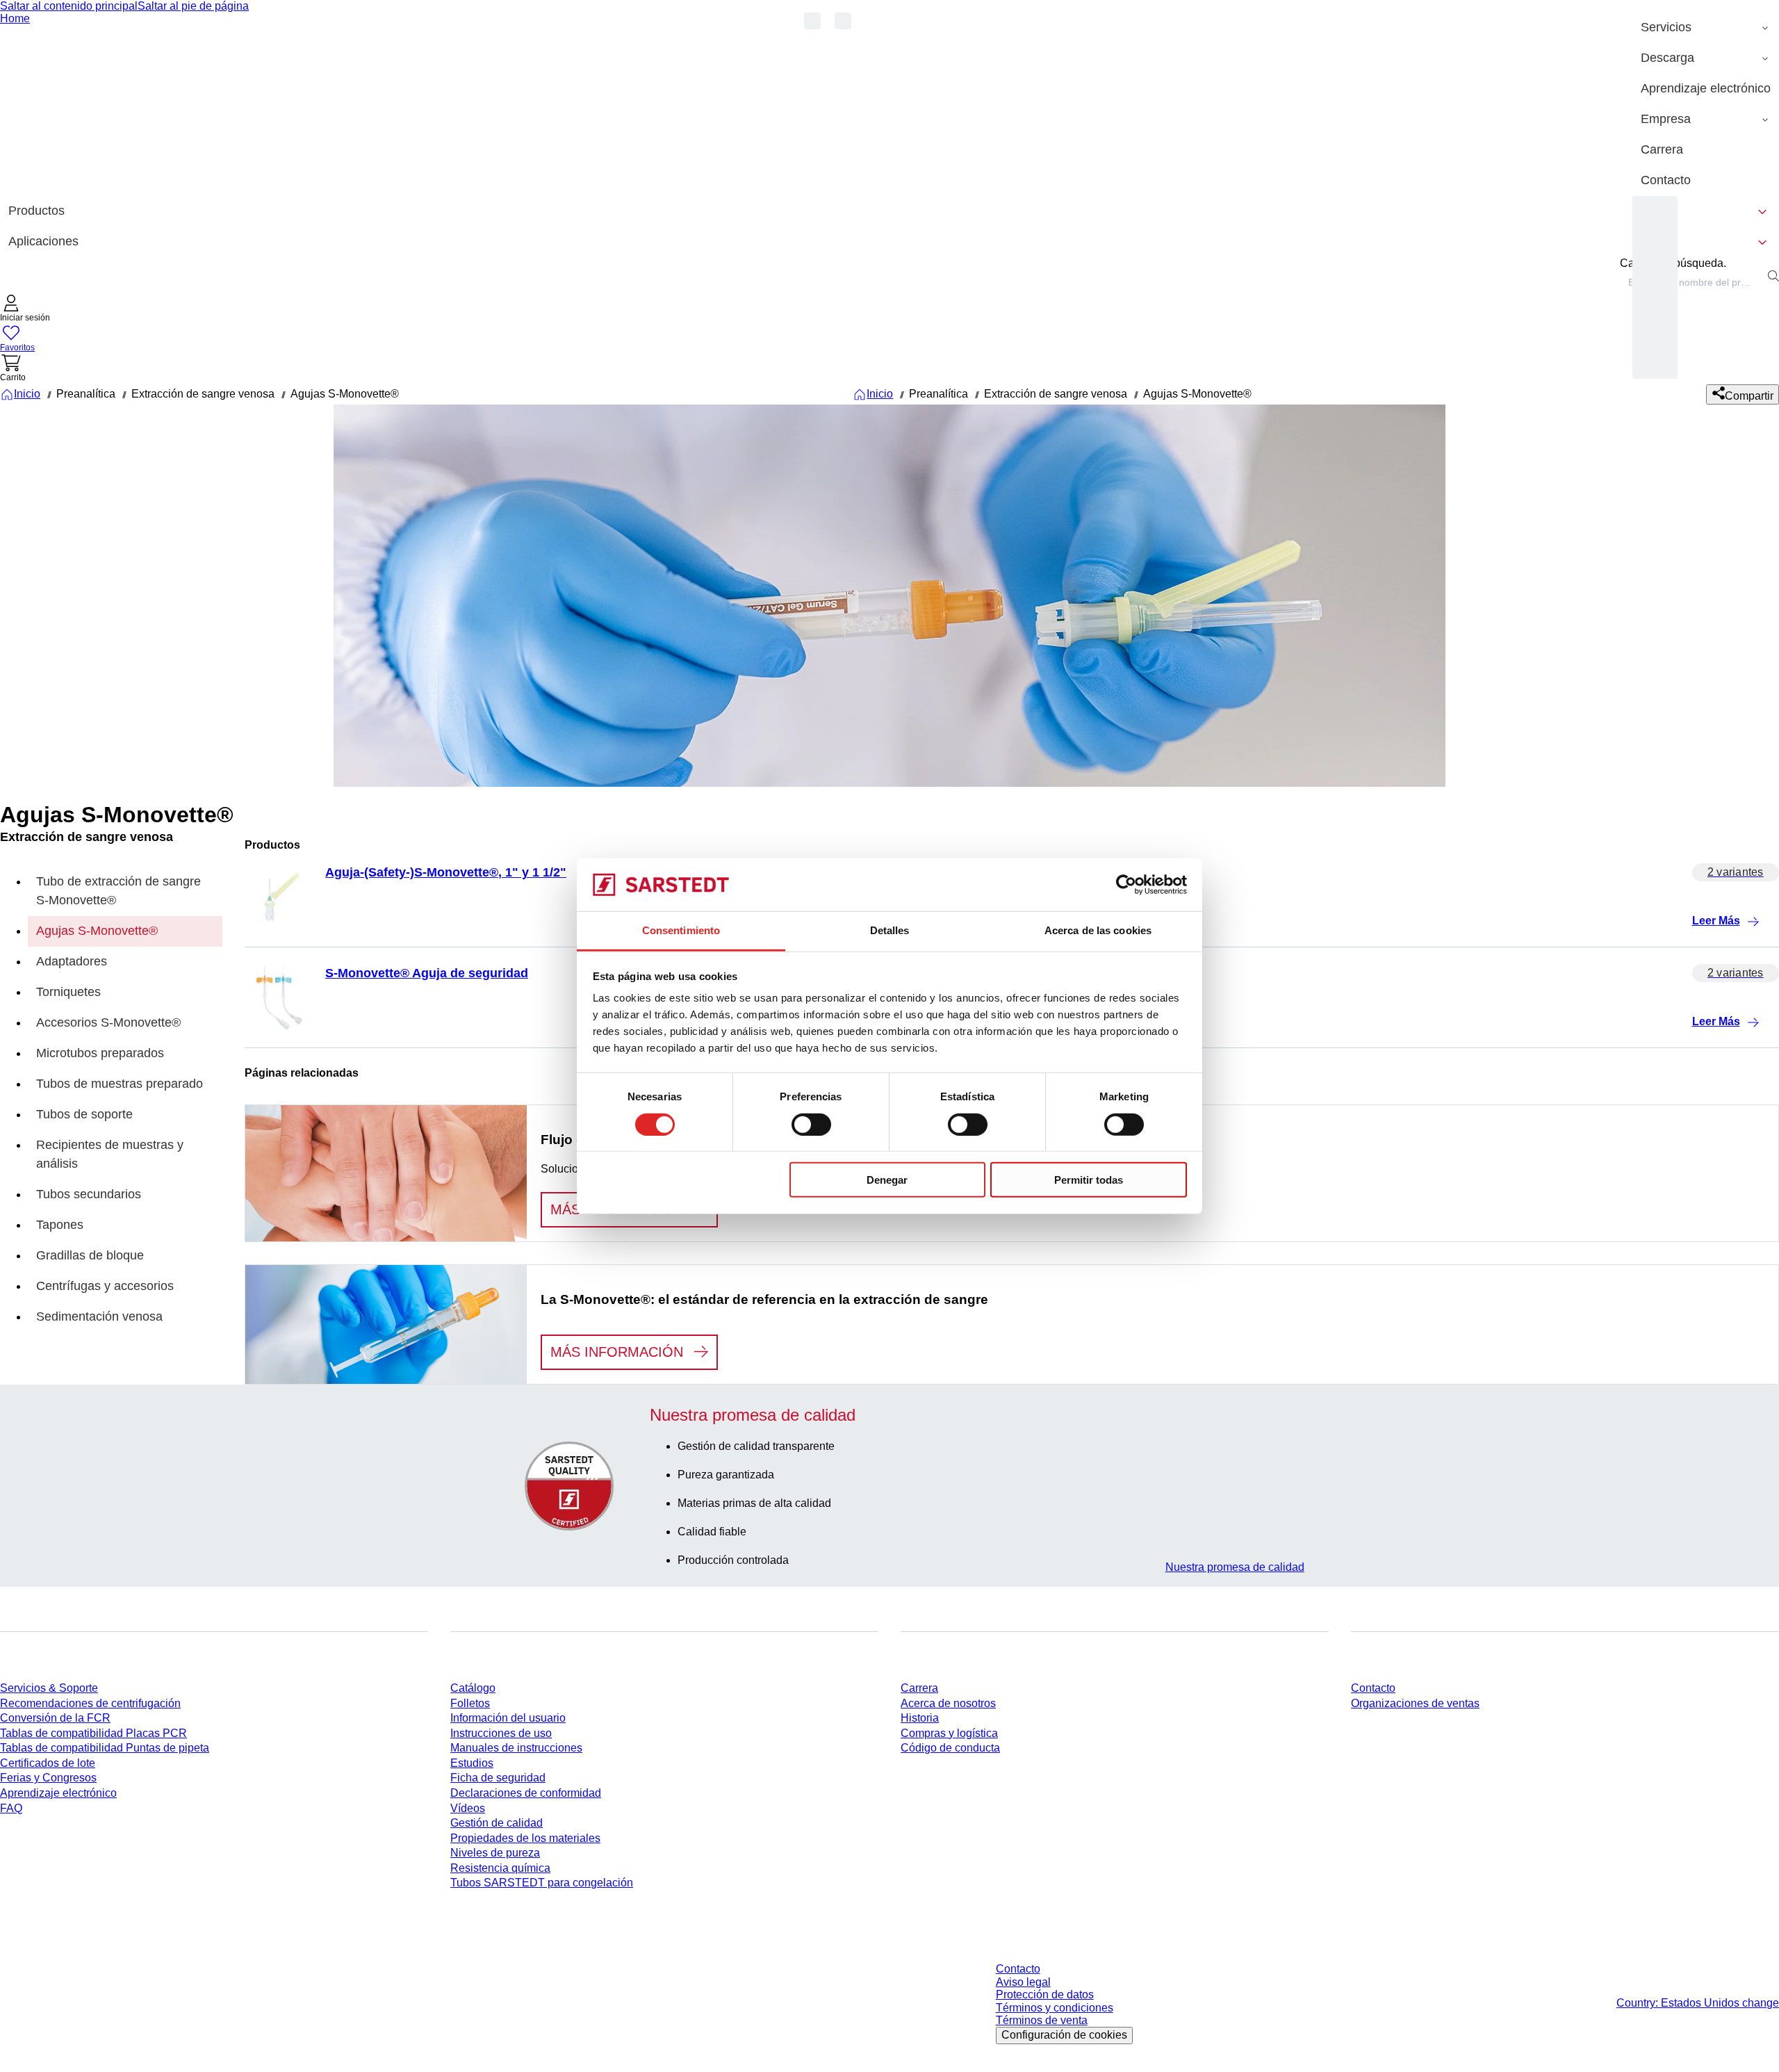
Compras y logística (949, 1733)
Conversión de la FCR (55, 1718)
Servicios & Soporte (49, 1688)
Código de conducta (950, 1748)
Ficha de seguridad (498, 1778)
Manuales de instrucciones (516, 1748)
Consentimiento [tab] (681, 930)
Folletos (470, 1703)
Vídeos (468, 1808)
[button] (25, 310)
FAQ (11, 1808)
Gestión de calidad (497, 1823)
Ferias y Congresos (48, 1778)
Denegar (887, 1180)
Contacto (1373, 1688)
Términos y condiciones (1055, 2008)
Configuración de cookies (1064, 2035)
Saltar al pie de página (193, 6)
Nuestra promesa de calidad (1235, 1567)
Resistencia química (500, 1868)
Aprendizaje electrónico (58, 1793)
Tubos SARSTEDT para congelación (542, 1883)
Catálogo (473, 1688)
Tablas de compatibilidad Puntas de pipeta (105, 1748)
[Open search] (1773, 276)
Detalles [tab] (890, 930)
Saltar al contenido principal (69, 6)
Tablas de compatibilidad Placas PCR (93, 1733)
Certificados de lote (48, 1763)
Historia (920, 1718)
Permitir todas (1089, 1180)
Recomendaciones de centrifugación (90, 1703)
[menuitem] (1706, 28)
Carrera (919, 1688)
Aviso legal (1023, 1982)
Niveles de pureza (495, 1853)
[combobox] (1691, 282)
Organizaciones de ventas (1415, 1703)
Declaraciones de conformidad (526, 1793)
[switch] (811, 1124)
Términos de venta (1042, 2020)
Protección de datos (1045, 1994)
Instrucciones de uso (501, 1733)
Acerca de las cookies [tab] (1098, 930)
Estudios (472, 1763)
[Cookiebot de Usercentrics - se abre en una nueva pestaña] (1126, 885)
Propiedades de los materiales (525, 1838)
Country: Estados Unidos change (1698, 2003)
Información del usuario (508, 1718)
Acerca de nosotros (948, 1703)
